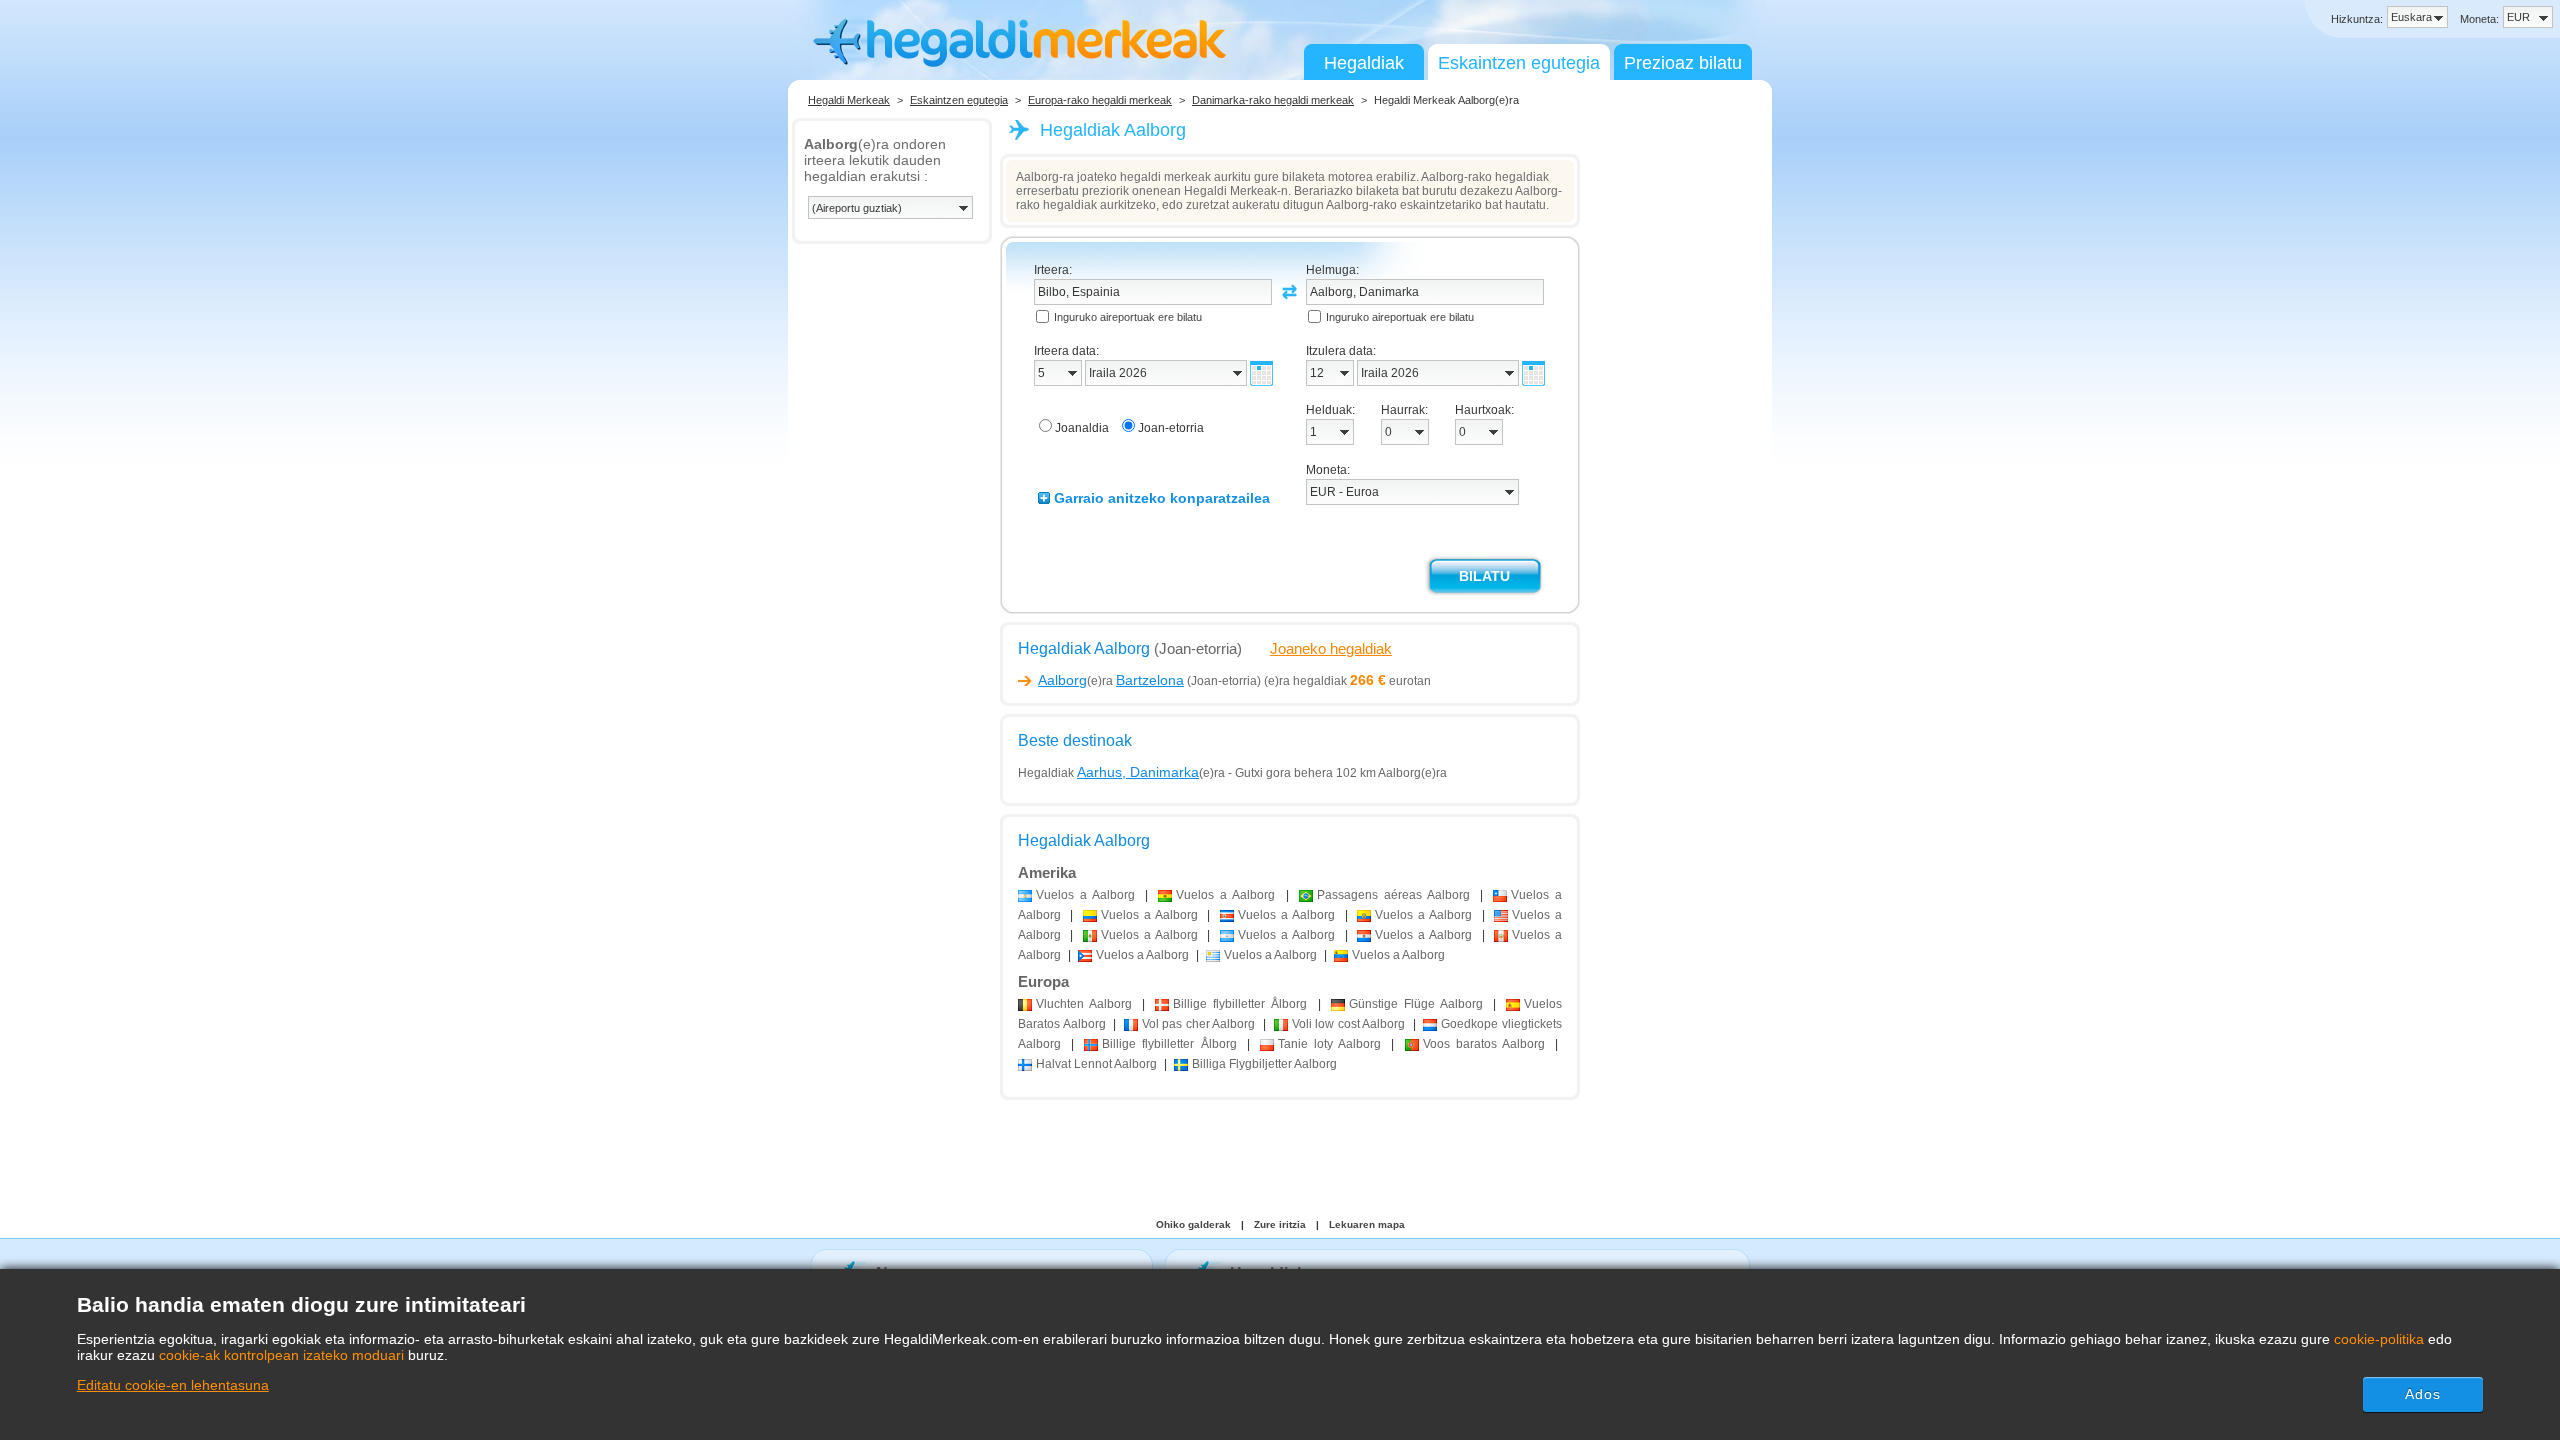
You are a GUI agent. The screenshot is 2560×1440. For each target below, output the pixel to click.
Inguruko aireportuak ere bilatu (1128, 317)
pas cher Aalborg (1199, 1024)
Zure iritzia (1280, 1224)
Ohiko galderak (1193, 1224)
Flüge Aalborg (1416, 1004)
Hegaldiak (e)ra (1121, 773)
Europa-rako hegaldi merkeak (1100, 100)
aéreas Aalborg (1393, 895)
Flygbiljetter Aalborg (1264, 1064)
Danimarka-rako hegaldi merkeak (1273, 100)
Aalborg (1084, 1004)
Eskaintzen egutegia (1519, 63)
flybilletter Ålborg (1240, 1004)
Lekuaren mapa (1367, 1224)
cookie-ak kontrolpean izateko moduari (281, 1355)
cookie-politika (2379, 1339)
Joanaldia (1082, 428)
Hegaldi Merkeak (849, 100)
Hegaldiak (1364, 63)
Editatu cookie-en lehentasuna (173, 1385)
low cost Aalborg (1349, 1024)
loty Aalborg (1329, 1044)
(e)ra (1111, 681)
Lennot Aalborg (1096, 1064)
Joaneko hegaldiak (1331, 648)
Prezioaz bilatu (1683, 63)
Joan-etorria (1171, 428)
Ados (2423, 1394)
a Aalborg (1085, 895)
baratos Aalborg (1484, 1044)
